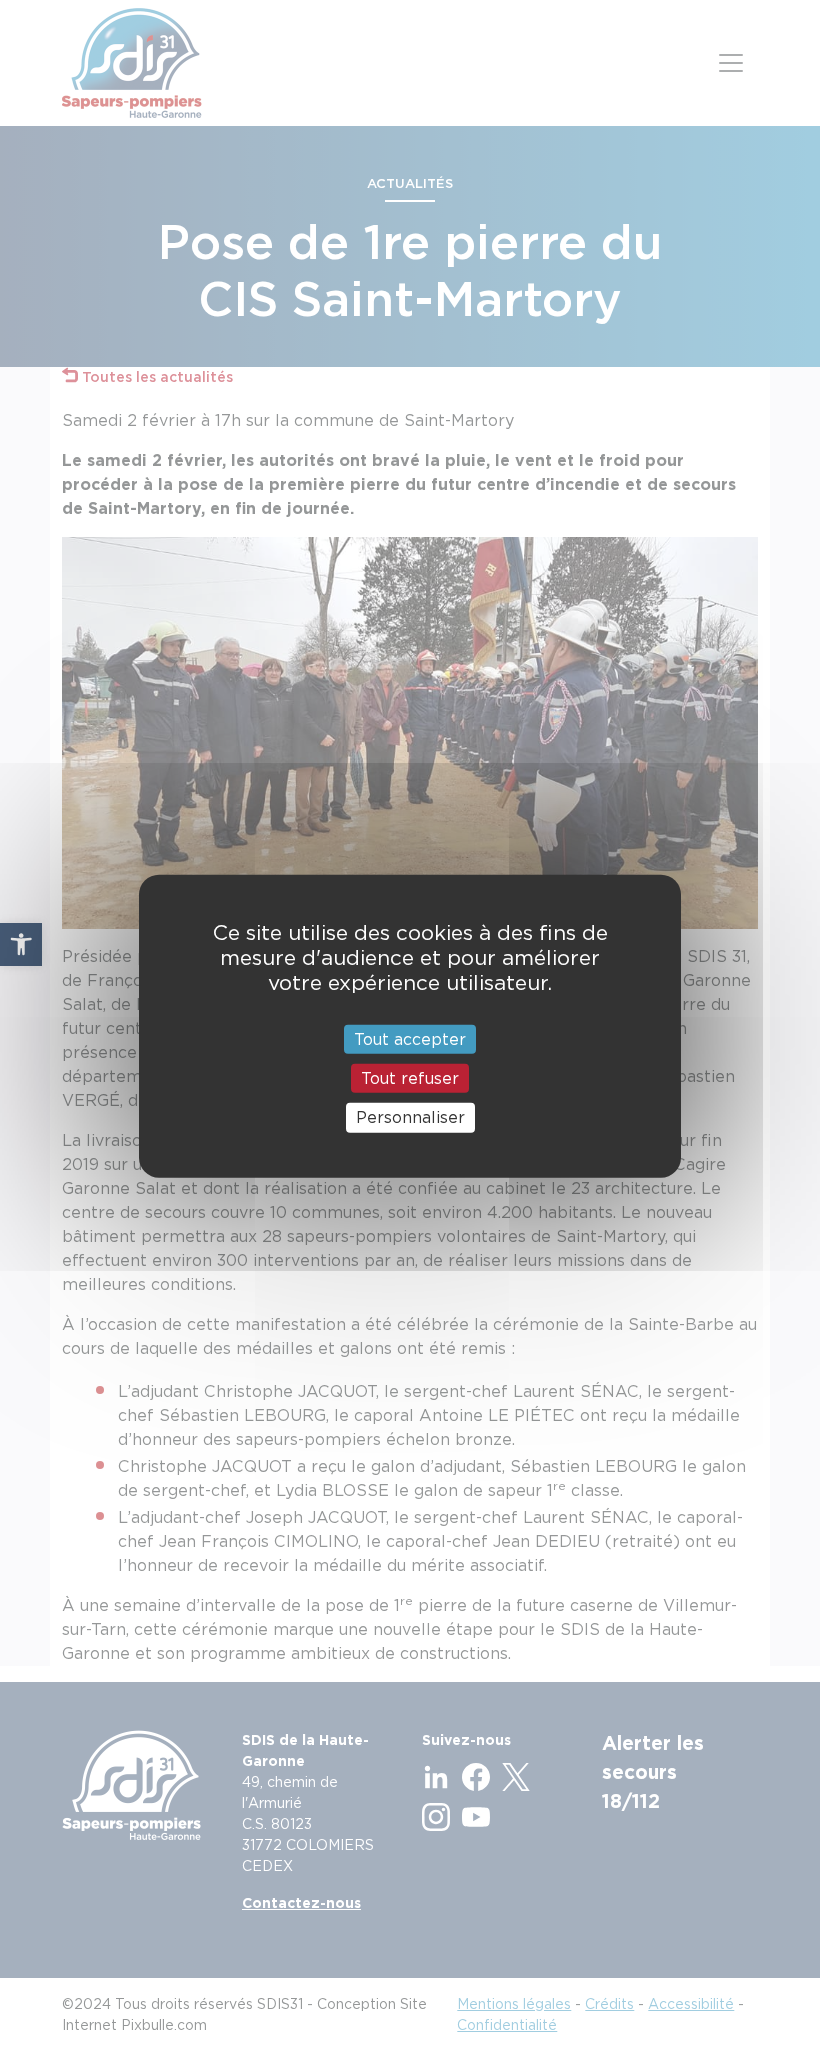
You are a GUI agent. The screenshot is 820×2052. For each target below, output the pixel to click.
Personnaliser (410, 1117)
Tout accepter (410, 1039)
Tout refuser (410, 1078)
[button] (21, 944)
